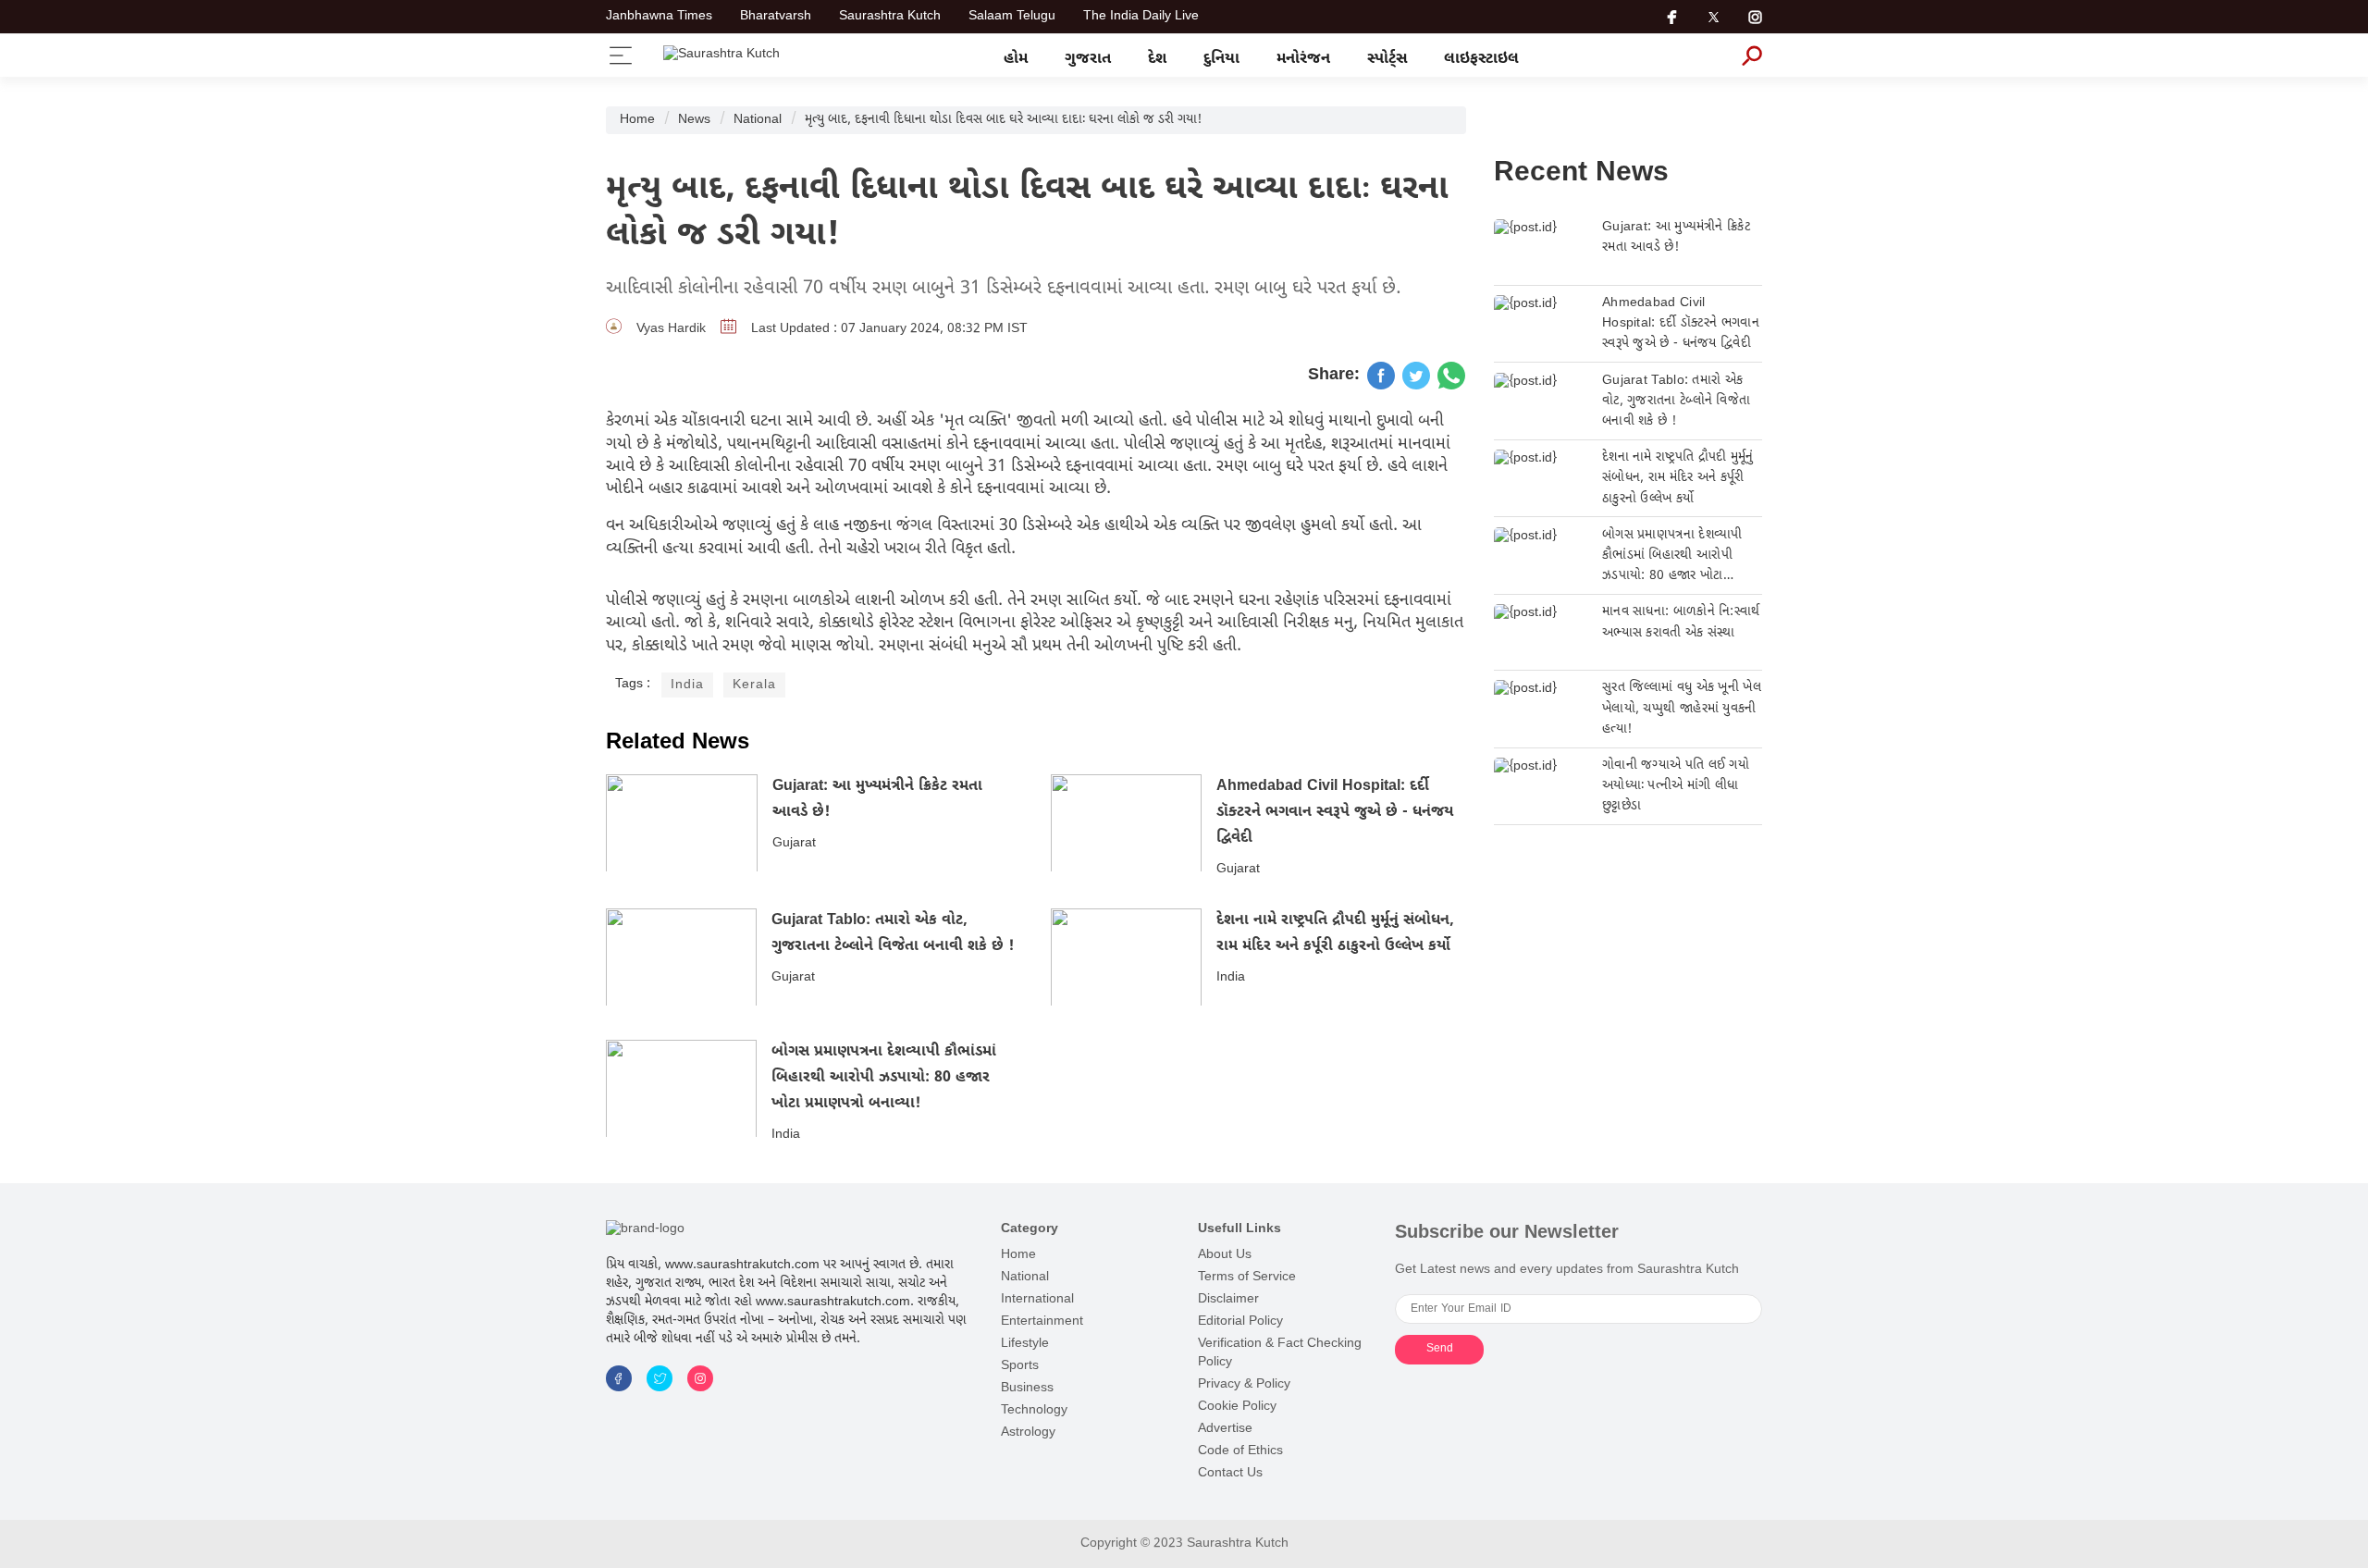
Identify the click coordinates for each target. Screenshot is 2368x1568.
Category (1030, 1229)
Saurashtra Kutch (890, 17)
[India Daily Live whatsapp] (1451, 376)
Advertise (1225, 1429)
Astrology (1028, 1432)
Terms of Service (1247, 1277)
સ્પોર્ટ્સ (1387, 59)
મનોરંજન (1303, 59)
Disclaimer (1228, 1299)
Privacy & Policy (1244, 1384)
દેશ (1157, 59)
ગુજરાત (1088, 59)
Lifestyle (1025, 1344)
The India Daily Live (1141, 17)
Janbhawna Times (659, 17)
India (687, 685)
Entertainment (1042, 1321)
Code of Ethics (1240, 1451)
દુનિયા (1221, 59)
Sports (1020, 1366)
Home (637, 120)
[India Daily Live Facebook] (1381, 376)
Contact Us (1230, 1473)
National (758, 120)
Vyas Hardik (671, 329)
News (694, 120)
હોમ (1016, 59)
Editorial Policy (1240, 1321)
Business (1027, 1388)
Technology (1034, 1410)
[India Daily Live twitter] (1416, 376)
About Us (1225, 1255)
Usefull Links (1239, 1229)
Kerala (754, 685)
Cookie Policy (1237, 1407)
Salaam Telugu (1012, 17)
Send (1440, 1349)
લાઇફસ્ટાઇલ (1481, 59)
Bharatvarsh (776, 17)
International (1037, 1299)
